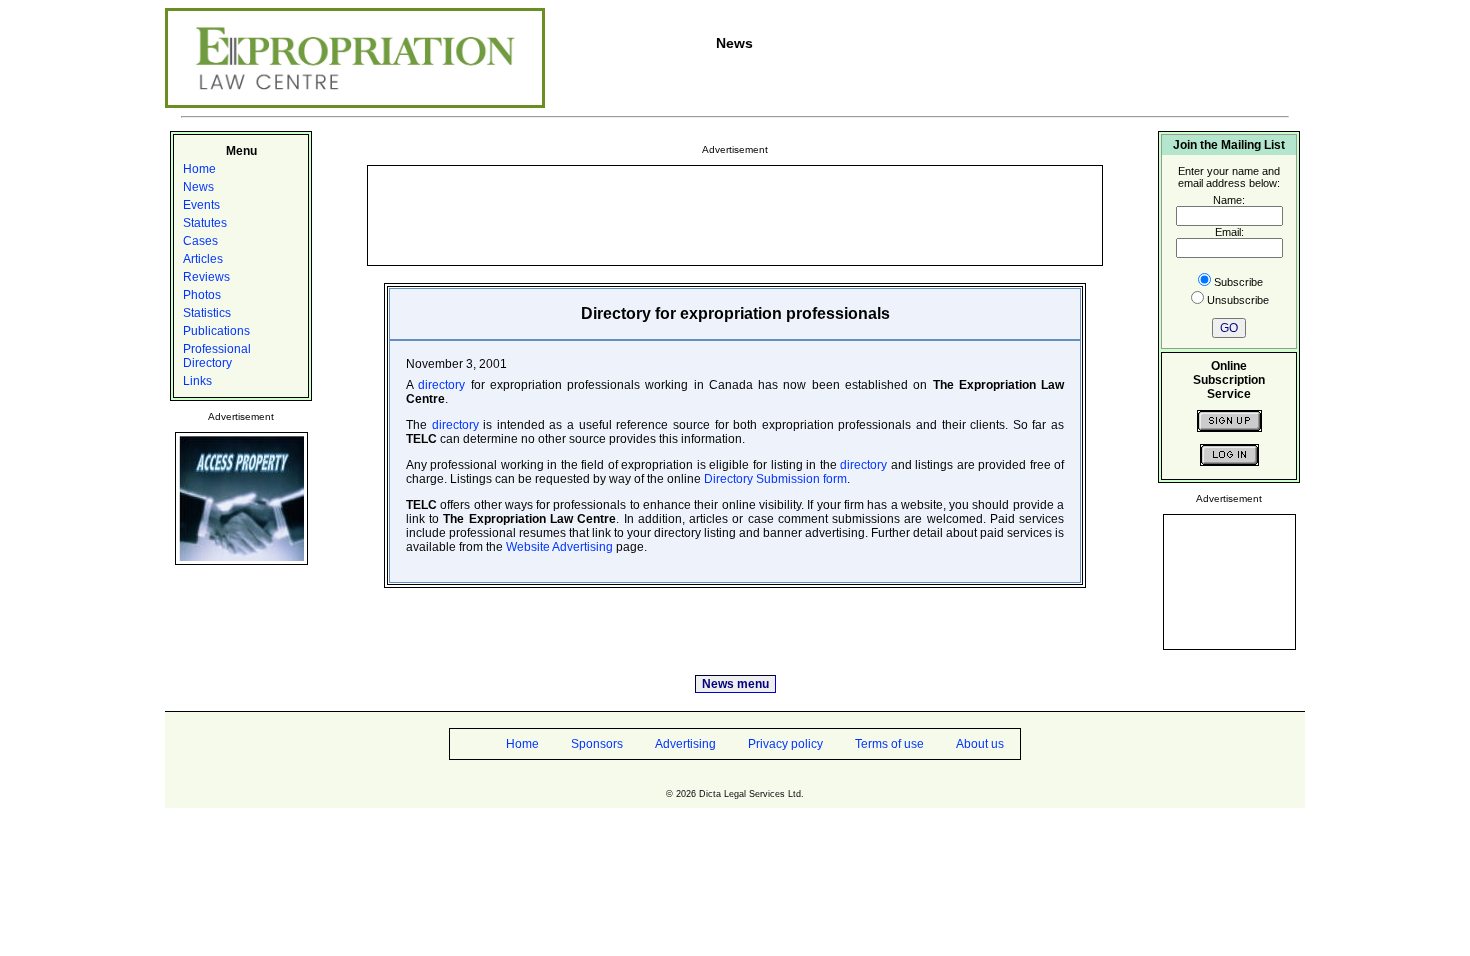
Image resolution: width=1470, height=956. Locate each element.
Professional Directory (217, 356)
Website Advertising (559, 547)
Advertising (685, 744)
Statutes (205, 223)
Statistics (207, 313)
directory (441, 385)
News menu (735, 684)
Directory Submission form (775, 479)
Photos (202, 295)
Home (199, 169)
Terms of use (889, 744)
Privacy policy (785, 744)
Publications (216, 331)
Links (197, 381)
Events (201, 205)
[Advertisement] (735, 214)
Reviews (206, 277)
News (198, 187)
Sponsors (597, 744)
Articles (203, 259)
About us (980, 744)
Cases (200, 241)
